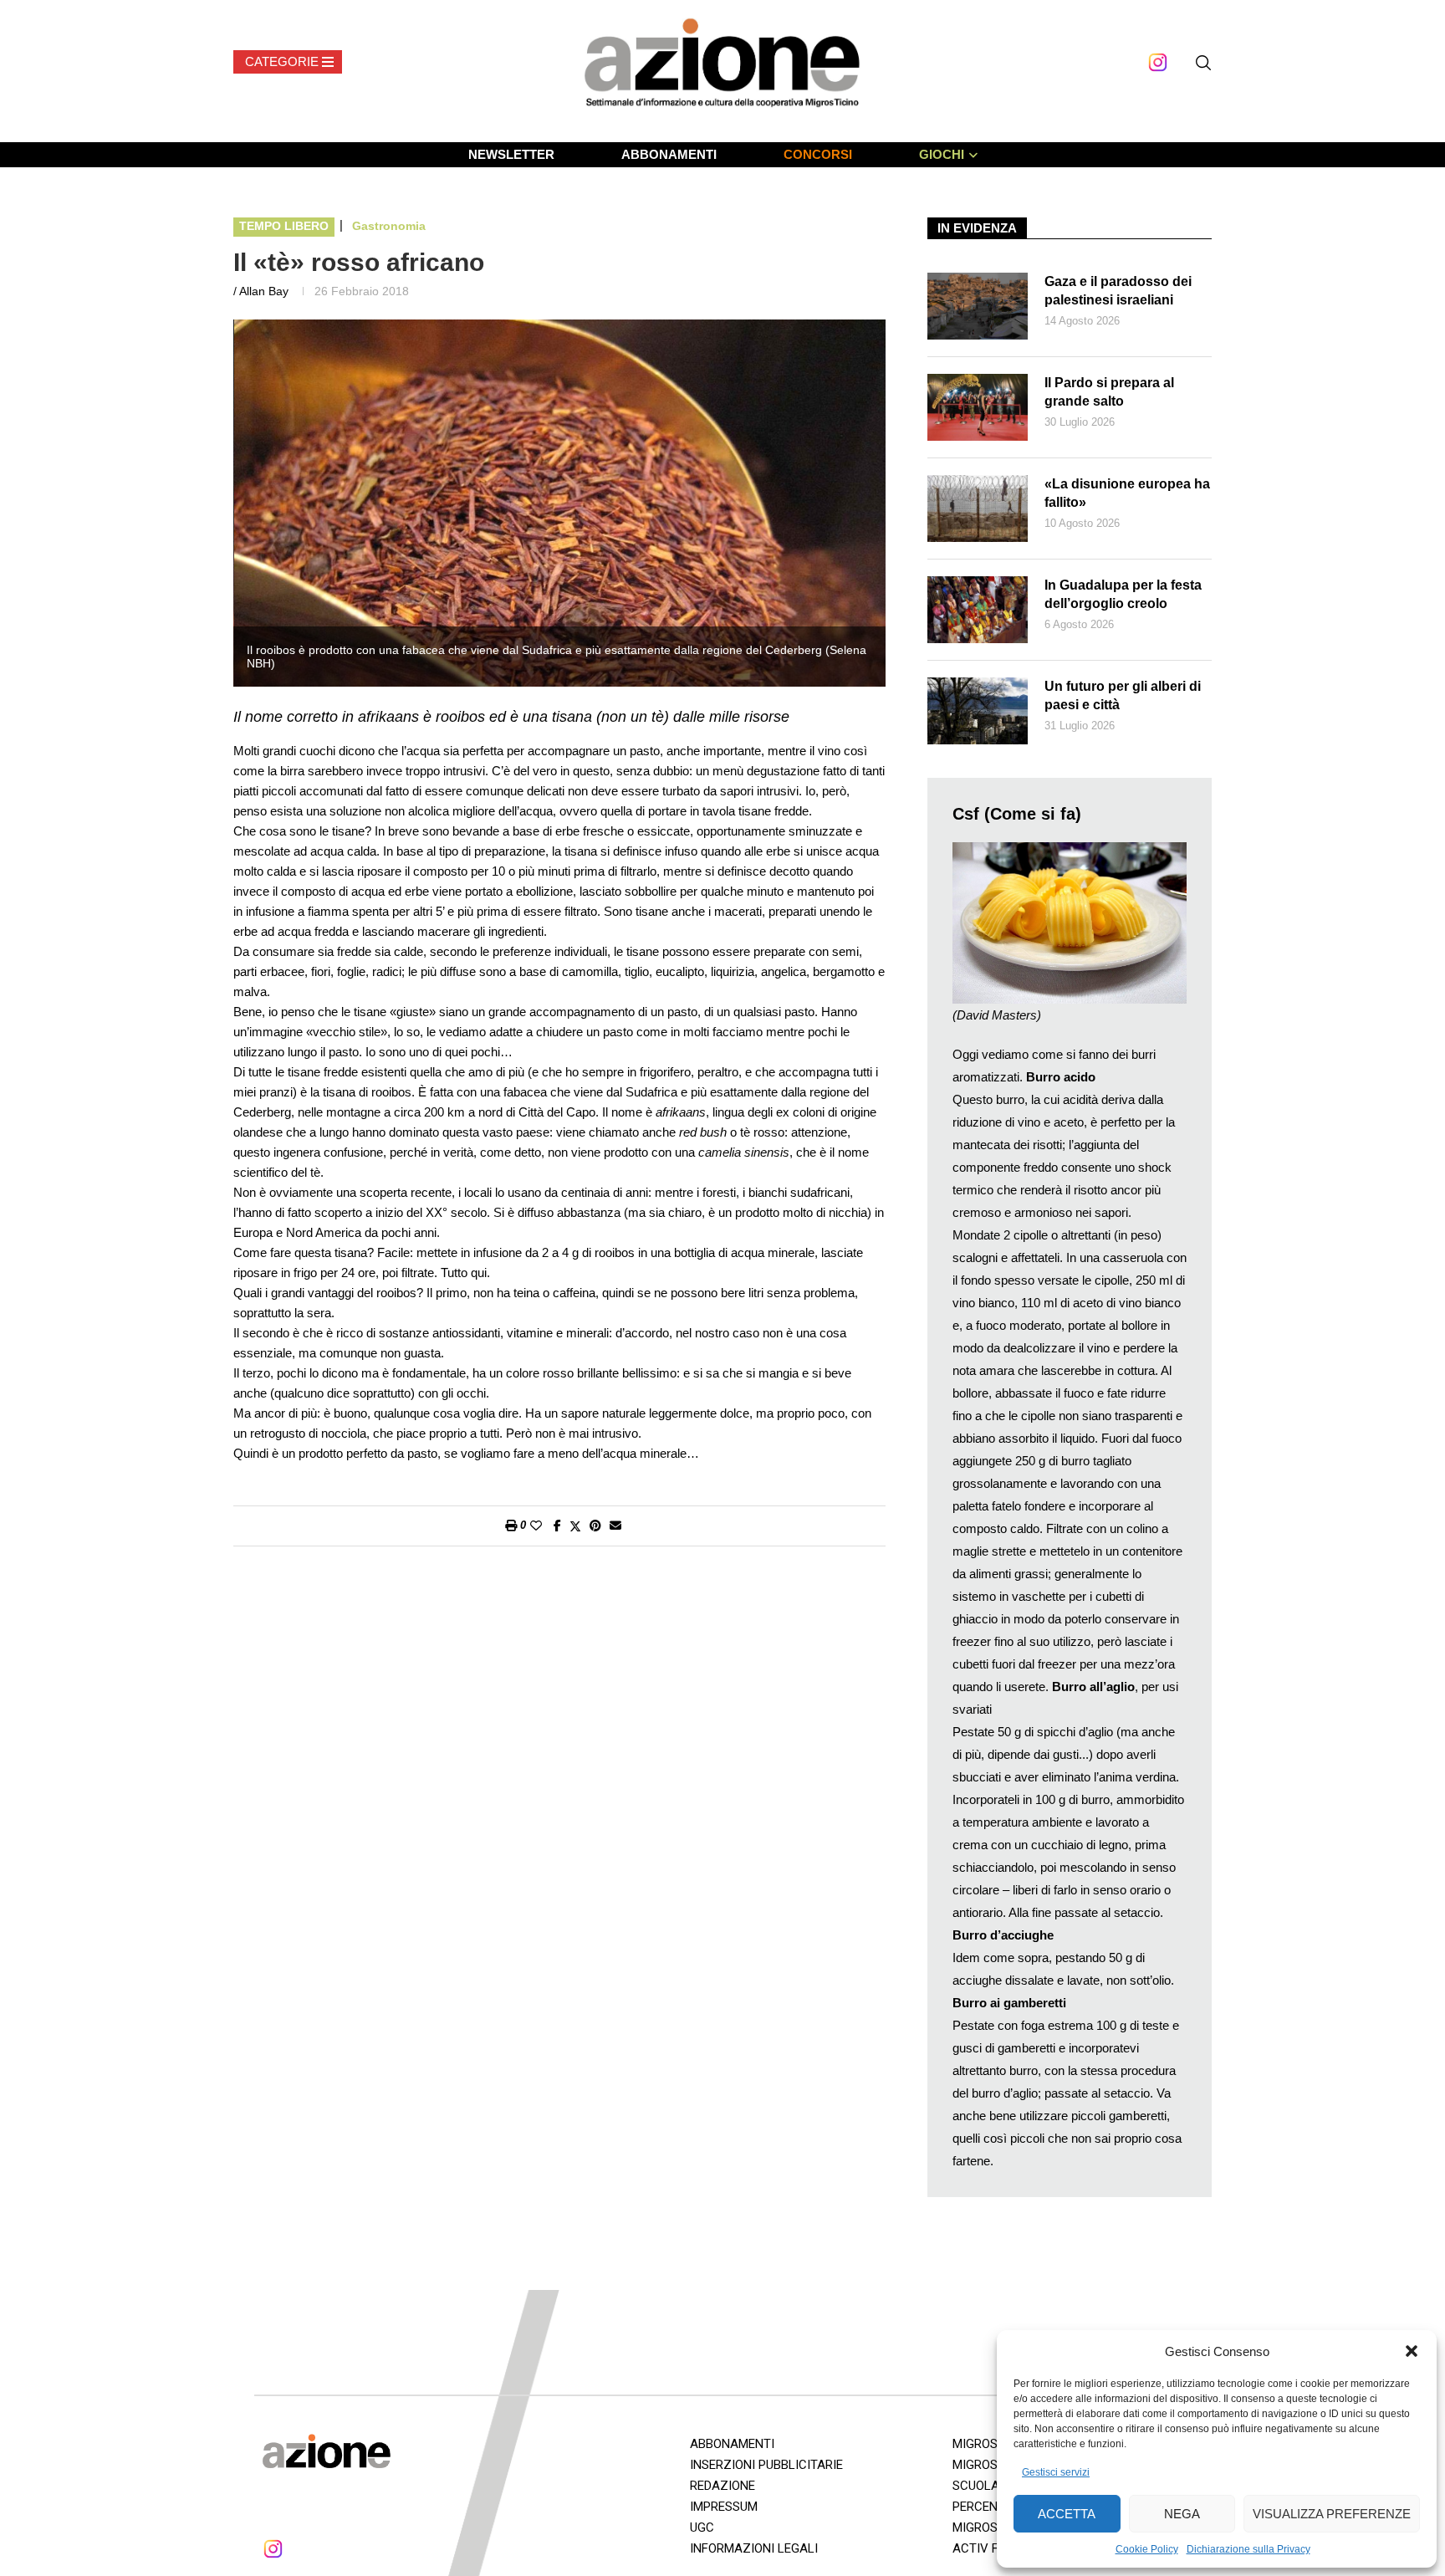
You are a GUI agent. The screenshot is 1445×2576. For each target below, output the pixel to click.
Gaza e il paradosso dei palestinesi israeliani (1118, 291)
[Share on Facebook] (557, 1526)
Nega (1182, 2514)
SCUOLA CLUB (993, 2486)
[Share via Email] (615, 1526)
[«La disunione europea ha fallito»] (978, 509)
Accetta (1067, 2514)
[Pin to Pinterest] (595, 1526)
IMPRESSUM (724, 2507)
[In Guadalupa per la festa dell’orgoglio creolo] (978, 610)
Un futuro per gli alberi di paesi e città (1123, 695)
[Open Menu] (288, 62)
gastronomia (389, 226)
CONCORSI (818, 154)
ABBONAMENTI (669, 154)
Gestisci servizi (1056, 2472)
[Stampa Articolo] (511, 1526)
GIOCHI (942, 154)
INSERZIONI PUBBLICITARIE (766, 2465)
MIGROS (975, 2465)
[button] (1412, 2351)
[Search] (1203, 63)
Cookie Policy (1147, 2549)
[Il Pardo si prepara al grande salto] (978, 407)
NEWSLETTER (511, 154)
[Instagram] (1158, 62)
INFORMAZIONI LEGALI (754, 2548)
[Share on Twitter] (575, 1526)
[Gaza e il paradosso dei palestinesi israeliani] (978, 306)
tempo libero (284, 226)
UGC (702, 2527)
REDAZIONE (722, 2486)
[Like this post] (536, 1526)
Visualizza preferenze (1332, 2514)
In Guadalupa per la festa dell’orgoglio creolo (1123, 594)
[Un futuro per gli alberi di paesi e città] (978, 711)
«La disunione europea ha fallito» (1127, 493)
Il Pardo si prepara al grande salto (1109, 392)
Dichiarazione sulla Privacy (1248, 2549)
